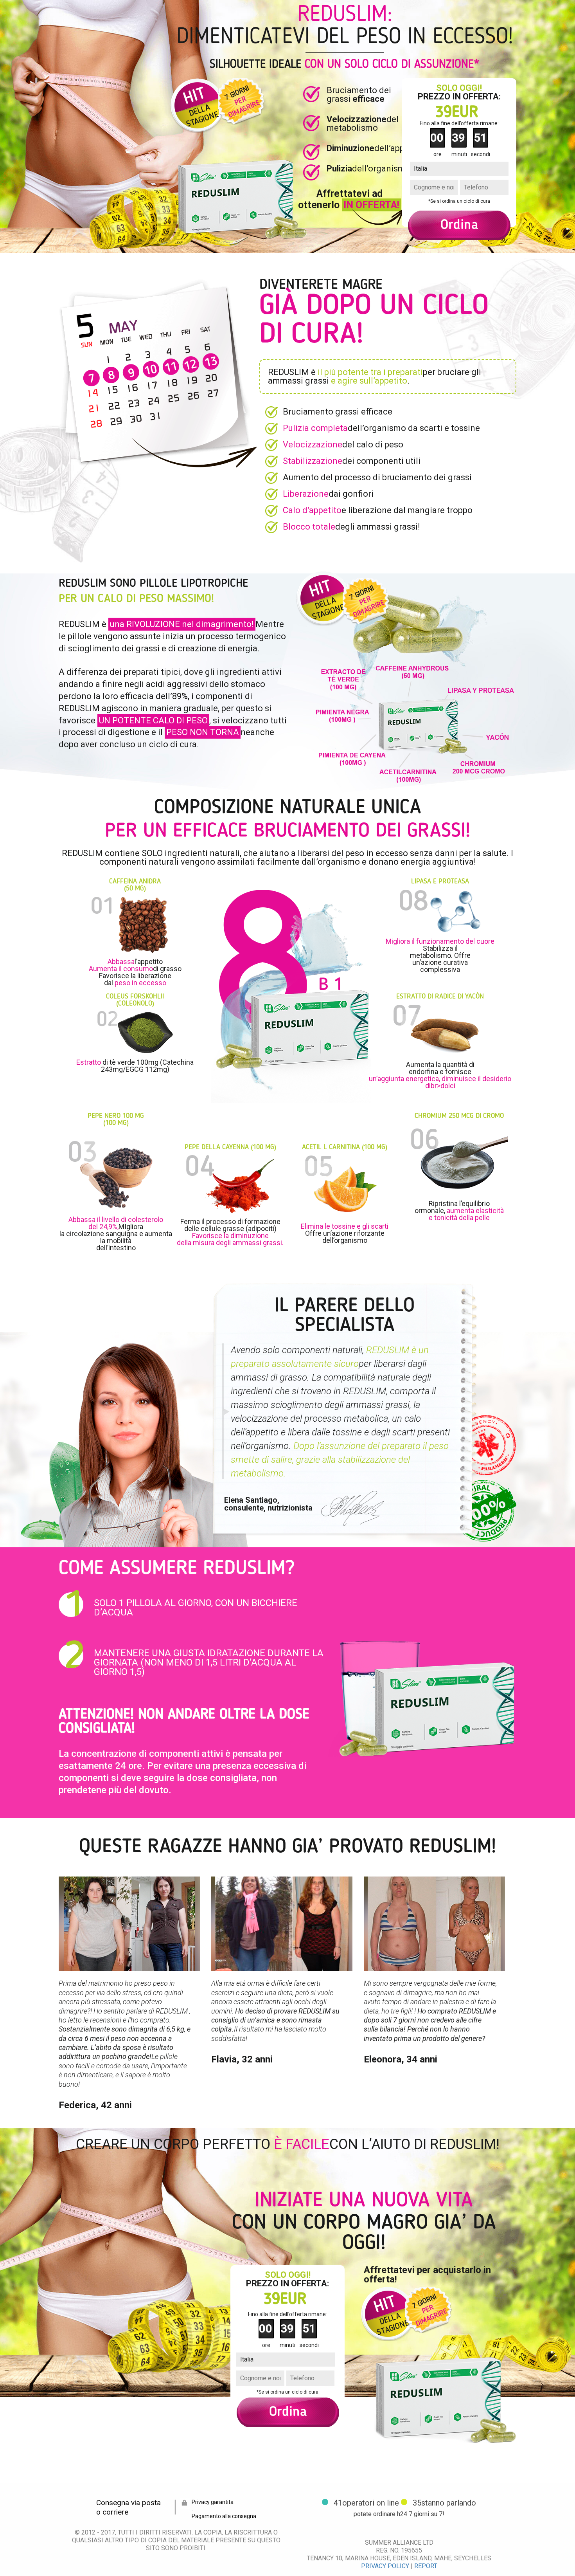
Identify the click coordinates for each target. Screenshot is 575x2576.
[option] (135, 1993)
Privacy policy (385, 2566)
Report (426, 2566)
